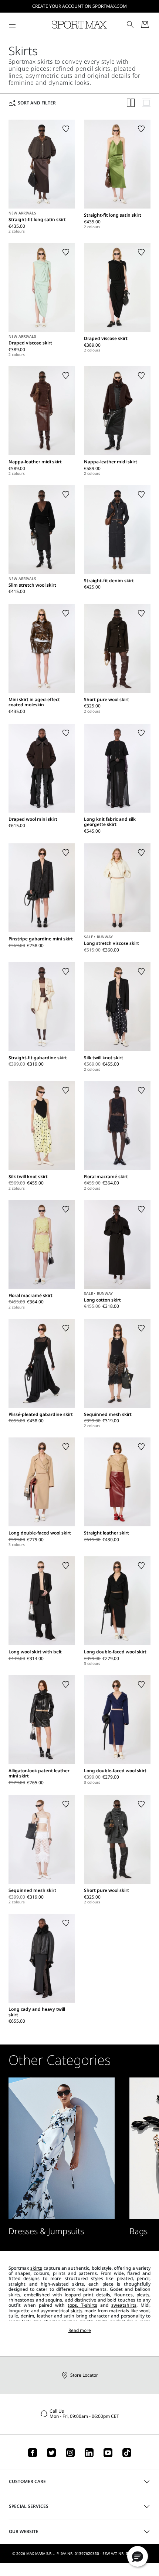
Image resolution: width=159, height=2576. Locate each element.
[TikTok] (127, 2453)
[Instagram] (70, 2453)
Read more (80, 2330)
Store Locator (84, 2375)
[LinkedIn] (89, 2453)
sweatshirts (124, 2305)
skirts (36, 2268)
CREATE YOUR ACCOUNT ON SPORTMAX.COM (79, 6)
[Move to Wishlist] (66, 129)
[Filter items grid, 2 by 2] (131, 103)
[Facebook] (33, 2453)
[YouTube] (108, 2453)
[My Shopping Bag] (145, 24)
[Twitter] (51, 2453)
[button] (138, 2556)
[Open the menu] (12, 24)
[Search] (130, 24)
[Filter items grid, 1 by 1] (146, 103)
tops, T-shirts (82, 2305)
